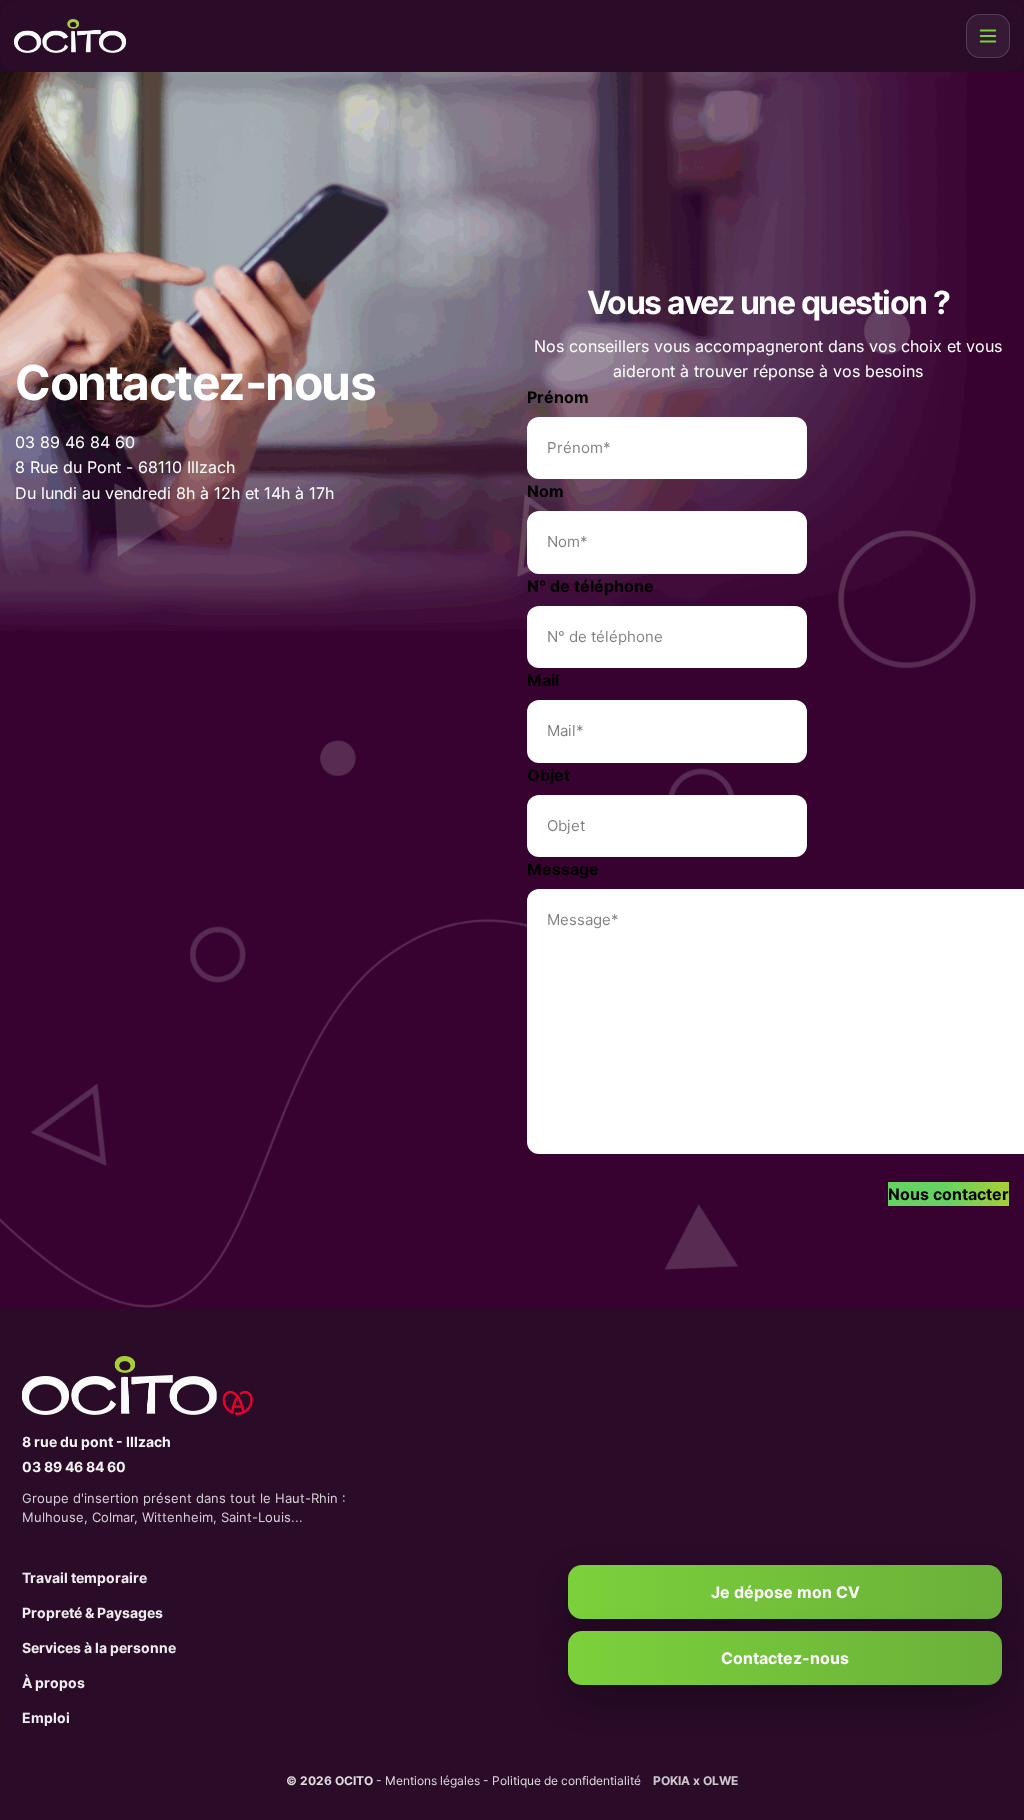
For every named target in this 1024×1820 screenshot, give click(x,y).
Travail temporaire (84, 1577)
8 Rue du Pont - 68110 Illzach (125, 467)
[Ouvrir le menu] (988, 36)
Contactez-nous (785, 1658)
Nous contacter (948, 1194)
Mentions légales (432, 1780)
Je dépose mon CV (785, 1592)
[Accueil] (252, 1385)
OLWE (720, 1780)
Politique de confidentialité (566, 1780)
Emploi (46, 1717)
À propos (53, 1682)
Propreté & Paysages (92, 1612)
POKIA (671, 1780)
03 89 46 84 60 (75, 442)
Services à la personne (99, 1647)
